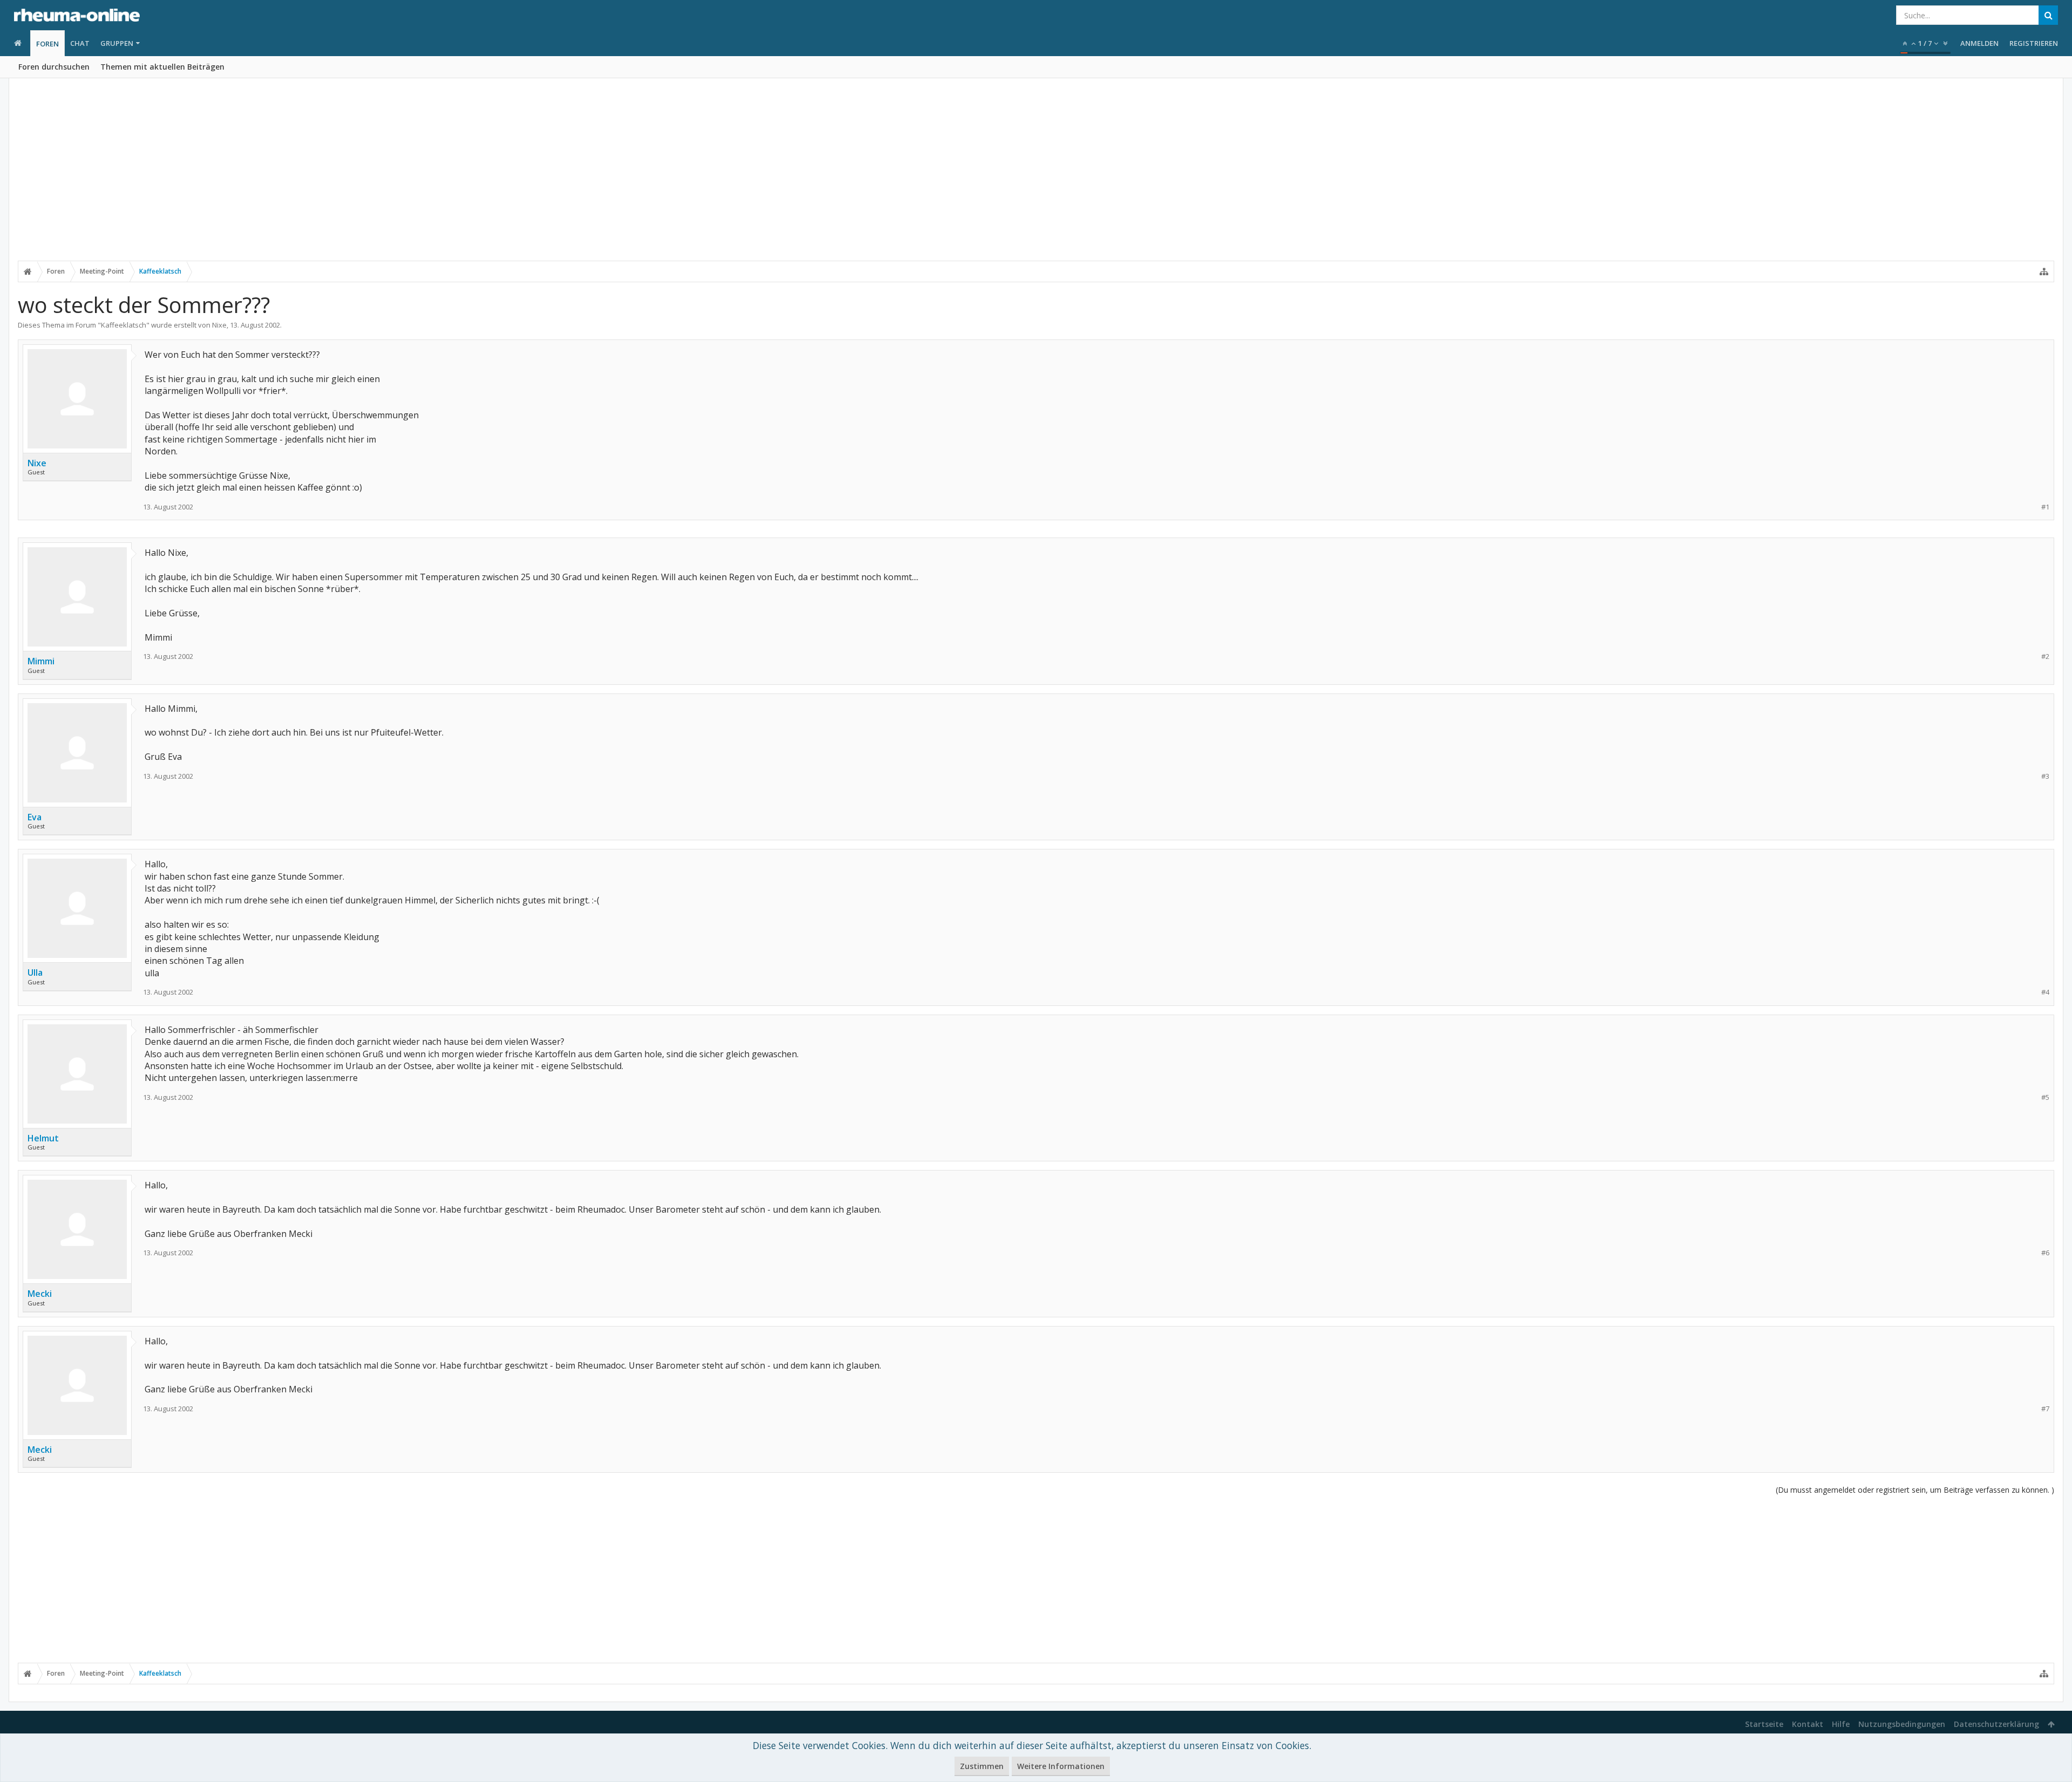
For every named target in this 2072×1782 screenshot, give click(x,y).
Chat (80, 43)
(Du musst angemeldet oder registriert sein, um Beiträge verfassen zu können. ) (1915, 1490)
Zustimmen (982, 1766)
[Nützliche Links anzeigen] (2044, 271)
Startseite (1764, 1724)
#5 (2045, 1097)
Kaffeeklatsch (124, 325)
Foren (47, 44)
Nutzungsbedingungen (1902, 1724)
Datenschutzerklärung (1996, 1724)
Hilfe (1841, 1724)
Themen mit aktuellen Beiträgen (162, 67)
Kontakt (1808, 1724)
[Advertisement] (1036, 176)
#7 (2045, 1409)
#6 (2045, 1253)
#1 (2045, 507)
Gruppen (117, 43)
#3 (2045, 776)
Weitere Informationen (1061, 1766)
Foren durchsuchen (54, 67)
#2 (2045, 657)
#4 (2045, 992)
